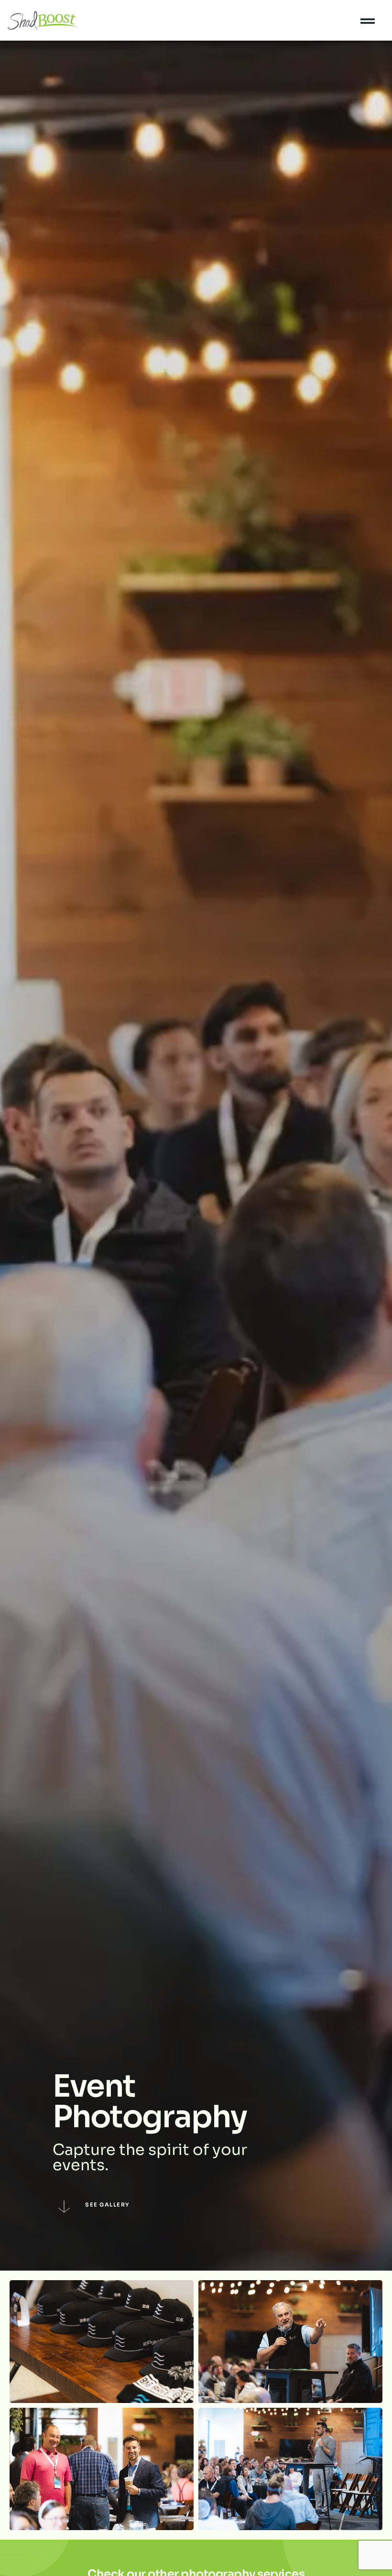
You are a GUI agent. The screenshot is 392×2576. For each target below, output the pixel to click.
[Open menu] (368, 21)
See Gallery (107, 2205)
